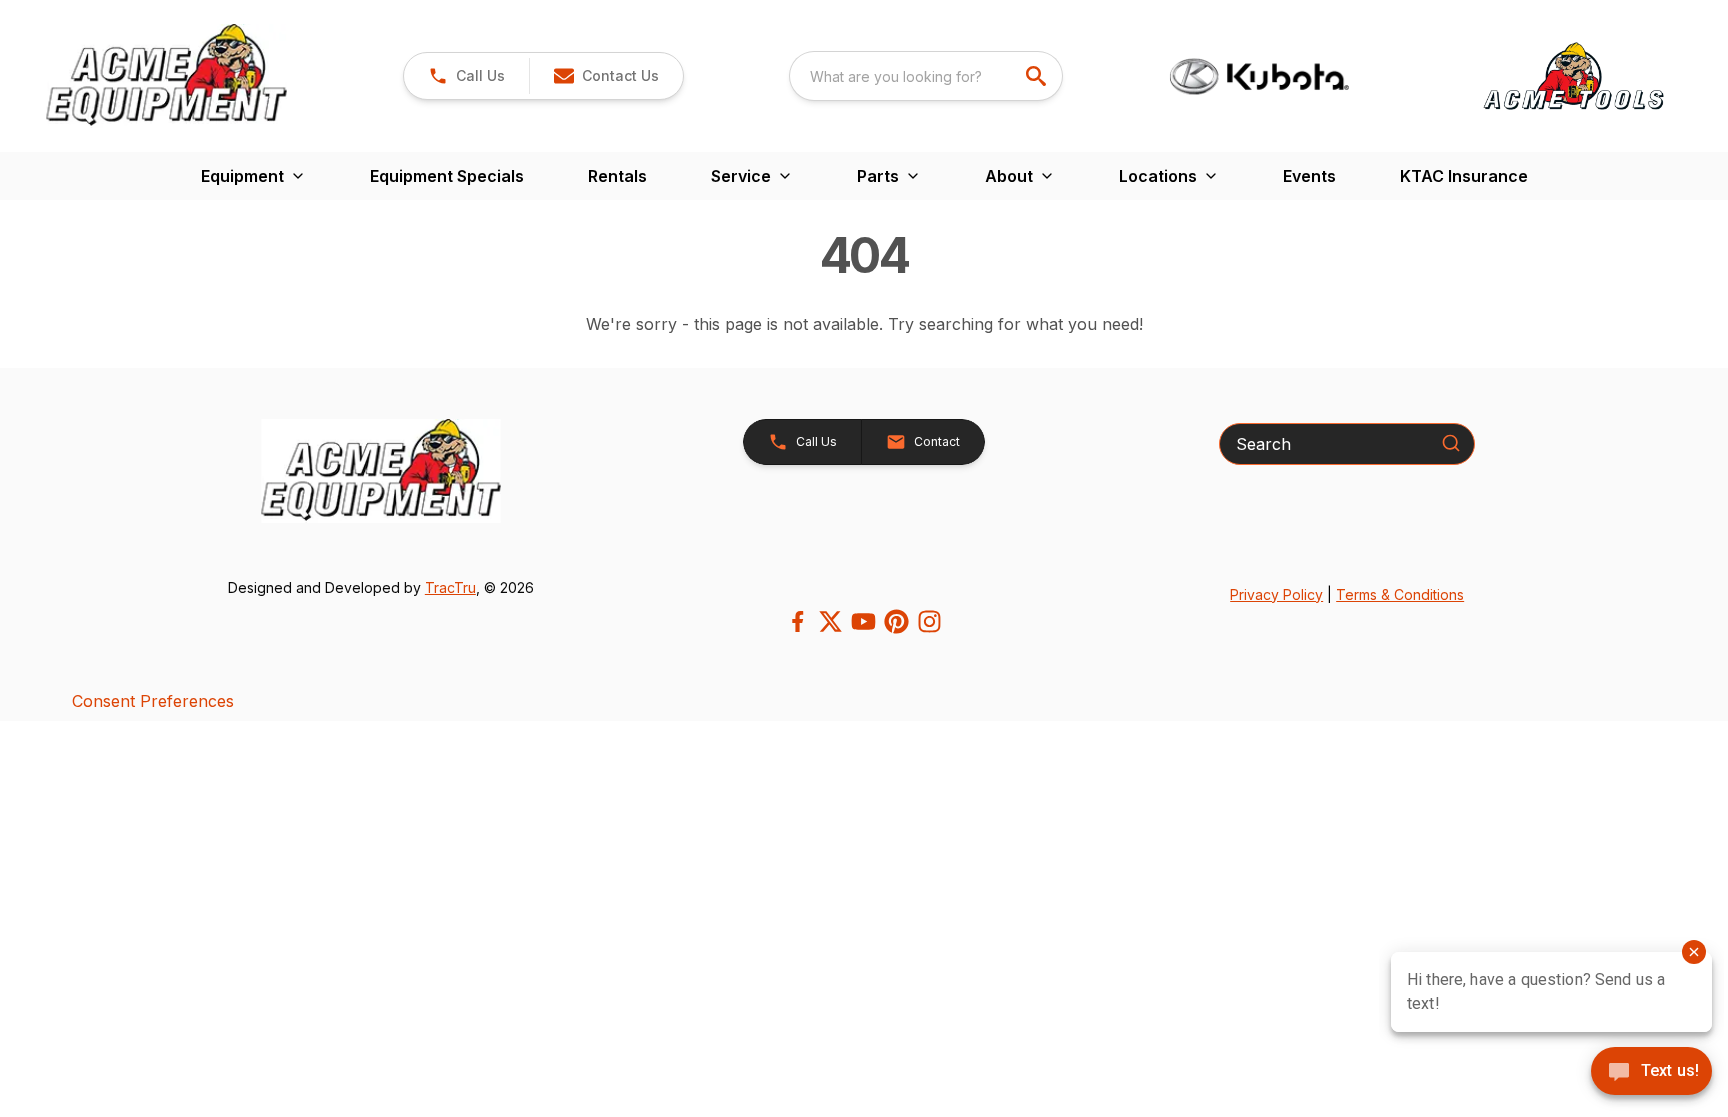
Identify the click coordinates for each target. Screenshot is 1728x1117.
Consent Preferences (153, 701)
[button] (466, 76)
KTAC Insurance (1464, 176)
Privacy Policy (1276, 594)
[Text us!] (1651, 1073)
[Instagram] (929, 621)
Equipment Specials (447, 176)
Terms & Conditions (1400, 594)
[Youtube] (863, 621)
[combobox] (926, 76)
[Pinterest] (896, 621)
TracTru (450, 587)
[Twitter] (830, 621)
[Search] (1451, 443)
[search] (1038, 76)
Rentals (617, 176)
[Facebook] (797, 621)
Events (1309, 176)
